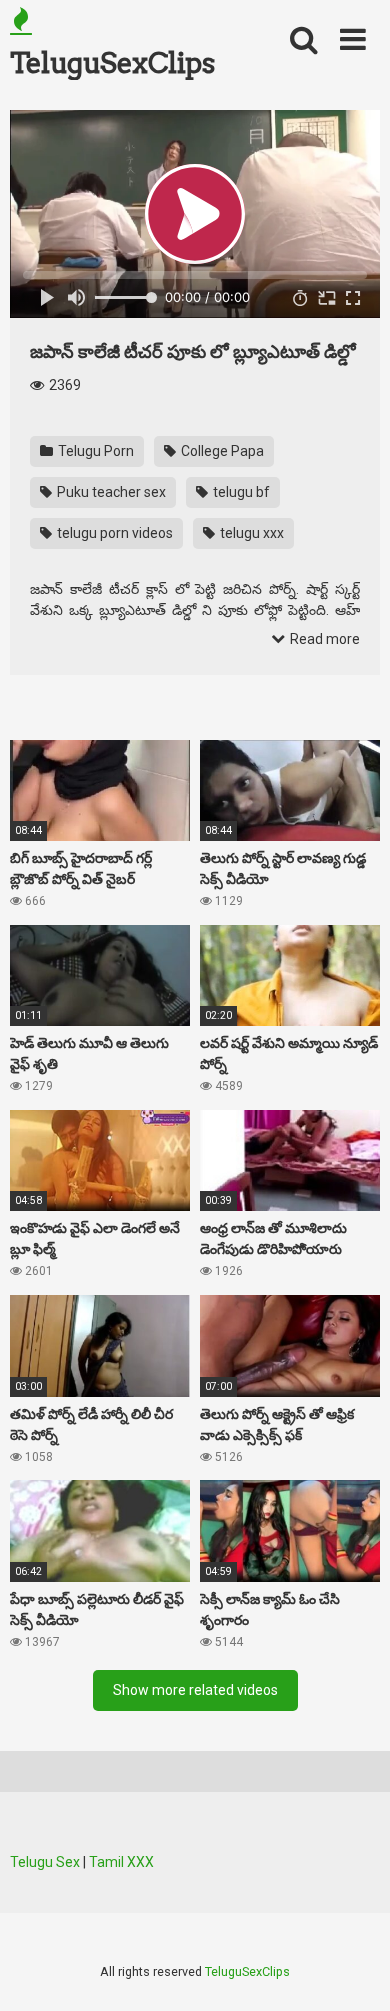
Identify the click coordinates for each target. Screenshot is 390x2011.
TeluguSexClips (112, 63)
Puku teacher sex (110, 492)
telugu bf (240, 492)
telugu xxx (250, 533)
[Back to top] (353, 1970)
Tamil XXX (121, 1862)
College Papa (221, 451)
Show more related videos (195, 1690)
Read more (323, 639)
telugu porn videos (113, 533)
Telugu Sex (45, 1862)
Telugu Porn (94, 451)
